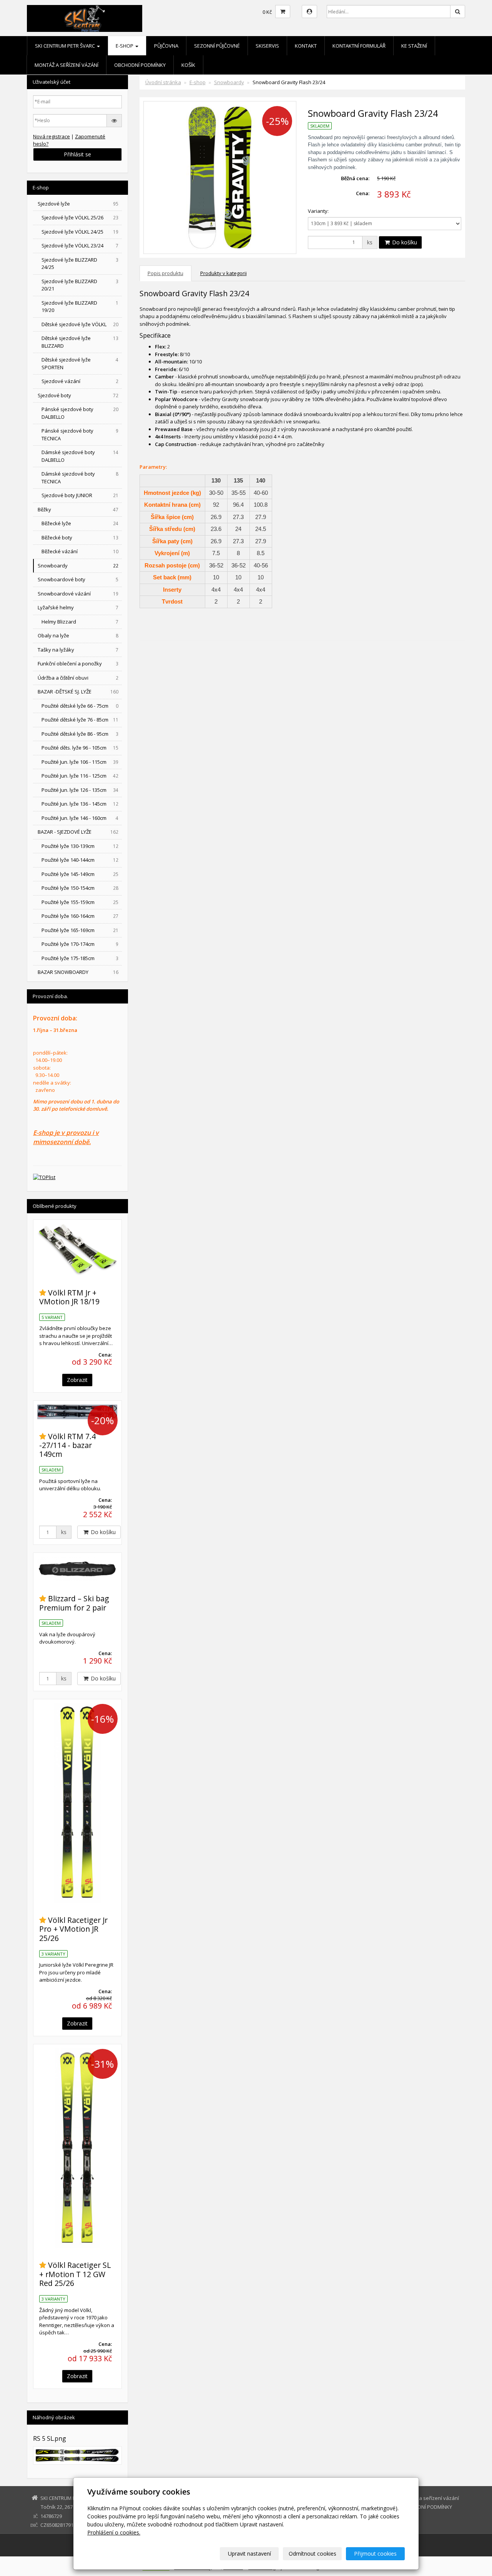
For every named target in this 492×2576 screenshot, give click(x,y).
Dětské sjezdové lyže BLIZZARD (80, 342)
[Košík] (283, 12)
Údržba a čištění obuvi (78, 678)
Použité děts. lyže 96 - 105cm (80, 748)
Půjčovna (166, 46)
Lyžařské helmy (78, 607)
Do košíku (404, 242)
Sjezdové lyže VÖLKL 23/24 (80, 245)
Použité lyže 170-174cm (80, 944)
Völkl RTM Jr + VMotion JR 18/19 (69, 1297)
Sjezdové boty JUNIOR (80, 495)
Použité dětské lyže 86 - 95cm (80, 734)
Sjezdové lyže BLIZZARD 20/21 (80, 285)
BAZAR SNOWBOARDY (78, 972)
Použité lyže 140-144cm (80, 860)
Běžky (78, 509)
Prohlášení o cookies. (114, 2532)
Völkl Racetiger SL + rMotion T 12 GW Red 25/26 (75, 2274)
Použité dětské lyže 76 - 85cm (80, 720)
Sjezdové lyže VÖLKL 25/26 (80, 217)
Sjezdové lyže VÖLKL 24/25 (80, 232)
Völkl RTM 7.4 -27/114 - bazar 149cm (67, 1445)
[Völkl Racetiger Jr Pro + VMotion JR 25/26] (77, 1803)
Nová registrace (52, 136)
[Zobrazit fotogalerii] (77, 2455)
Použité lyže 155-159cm (80, 902)
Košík (188, 65)
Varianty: (318, 211)
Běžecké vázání (80, 551)
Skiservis (267, 46)
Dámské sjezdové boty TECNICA (80, 478)
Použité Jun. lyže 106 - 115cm (80, 762)
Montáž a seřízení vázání (66, 65)
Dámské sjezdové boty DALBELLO (80, 456)
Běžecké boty (80, 537)
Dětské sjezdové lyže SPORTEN (80, 363)
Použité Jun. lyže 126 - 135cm (80, 790)
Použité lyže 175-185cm (80, 958)
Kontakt (306, 46)
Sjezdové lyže (78, 204)
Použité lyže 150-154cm (80, 888)
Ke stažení (414, 46)
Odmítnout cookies (312, 2554)
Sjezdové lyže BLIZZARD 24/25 (80, 264)
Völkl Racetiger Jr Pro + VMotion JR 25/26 (73, 1929)
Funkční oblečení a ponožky (78, 663)
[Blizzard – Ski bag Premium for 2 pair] (77, 1569)
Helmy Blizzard (80, 622)
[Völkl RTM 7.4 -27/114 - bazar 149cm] (77, 1412)
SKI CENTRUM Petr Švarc (66, 46)
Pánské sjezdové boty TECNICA (80, 435)
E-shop (125, 46)
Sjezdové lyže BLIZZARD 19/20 (80, 307)
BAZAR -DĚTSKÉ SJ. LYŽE (78, 692)
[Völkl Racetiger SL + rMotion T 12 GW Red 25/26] (77, 2148)
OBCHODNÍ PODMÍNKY (140, 65)
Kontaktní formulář (359, 46)
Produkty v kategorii (224, 273)
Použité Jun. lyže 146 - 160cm (80, 818)
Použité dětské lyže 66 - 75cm (80, 706)
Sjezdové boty (78, 395)
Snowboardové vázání (78, 594)
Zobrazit (77, 1380)
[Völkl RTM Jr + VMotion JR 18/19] (77, 1250)
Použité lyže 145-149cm (80, 874)
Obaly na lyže (78, 635)
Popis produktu (165, 273)
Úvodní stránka (163, 82)
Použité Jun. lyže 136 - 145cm (80, 804)
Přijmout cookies (375, 2554)
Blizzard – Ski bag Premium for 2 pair (74, 1603)
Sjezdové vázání (80, 381)
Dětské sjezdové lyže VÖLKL (80, 324)
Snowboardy (229, 82)
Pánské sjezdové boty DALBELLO (80, 413)
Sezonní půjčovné (217, 46)
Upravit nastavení (249, 2554)
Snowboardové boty (78, 579)
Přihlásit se (77, 154)
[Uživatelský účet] (309, 12)
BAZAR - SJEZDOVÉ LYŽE (78, 832)
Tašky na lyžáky (78, 650)
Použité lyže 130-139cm (80, 846)
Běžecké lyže (80, 523)
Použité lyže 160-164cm (80, 916)
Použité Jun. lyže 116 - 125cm (80, 776)
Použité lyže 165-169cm (80, 930)
